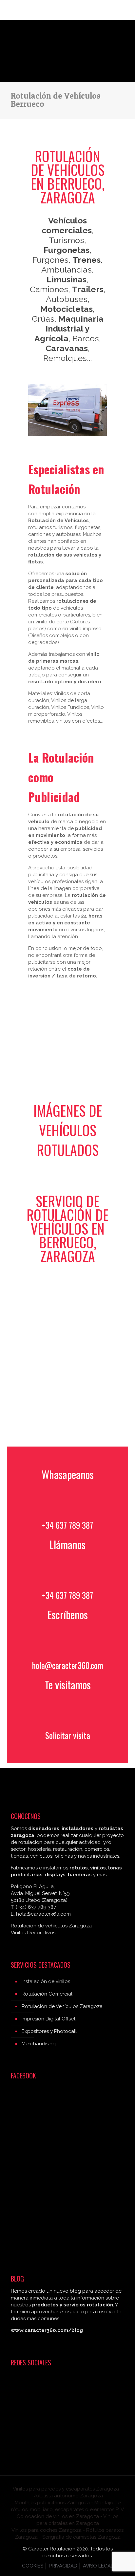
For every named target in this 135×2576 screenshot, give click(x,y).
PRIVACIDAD (63, 2566)
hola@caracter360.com (68, 1665)
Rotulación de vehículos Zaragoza (51, 1926)
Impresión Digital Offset (48, 2019)
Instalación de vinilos (46, 1981)
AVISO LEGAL (98, 2566)
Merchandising (39, 2044)
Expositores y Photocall (49, 2031)
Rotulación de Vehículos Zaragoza (62, 2006)
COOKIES (33, 2566)
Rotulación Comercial (47, 1994)
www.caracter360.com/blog (47, 2330)
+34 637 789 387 (67, 1525)
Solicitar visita (68, 1735)
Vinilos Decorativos (33, 1933)
